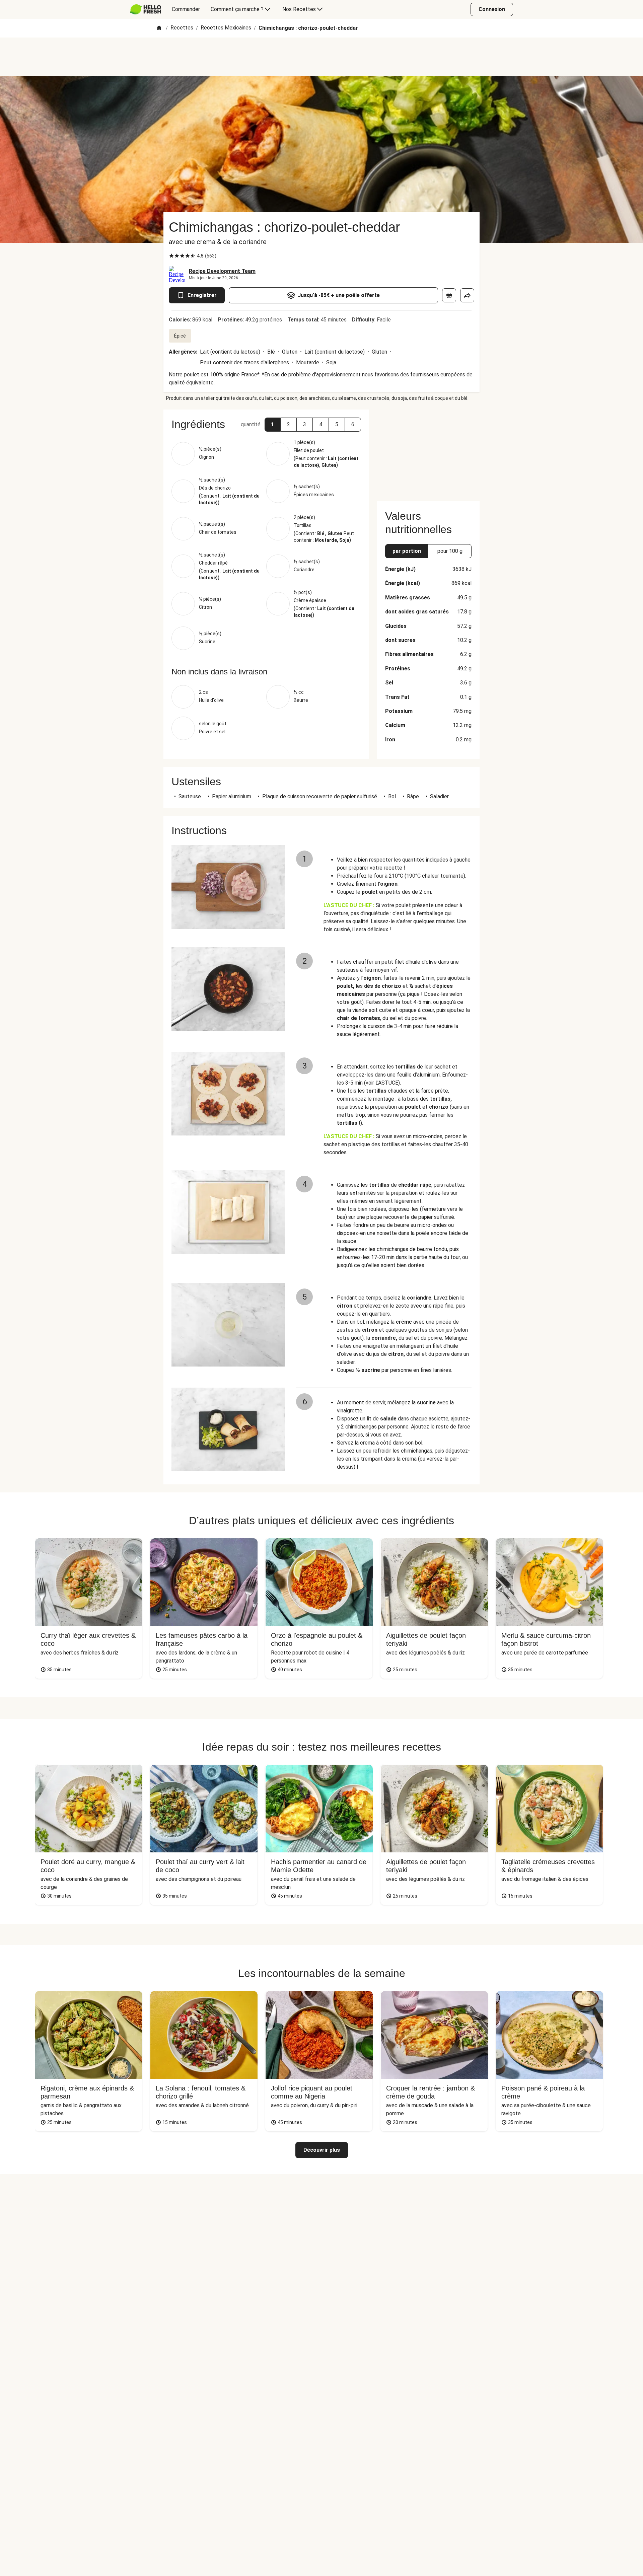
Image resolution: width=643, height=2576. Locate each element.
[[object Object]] (449, 295)
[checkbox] (171, 256)
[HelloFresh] (146, 9)
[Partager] (467, 295)
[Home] (159, 28)
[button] (273, 425)
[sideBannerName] (428, 451)
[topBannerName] (321, 57)
